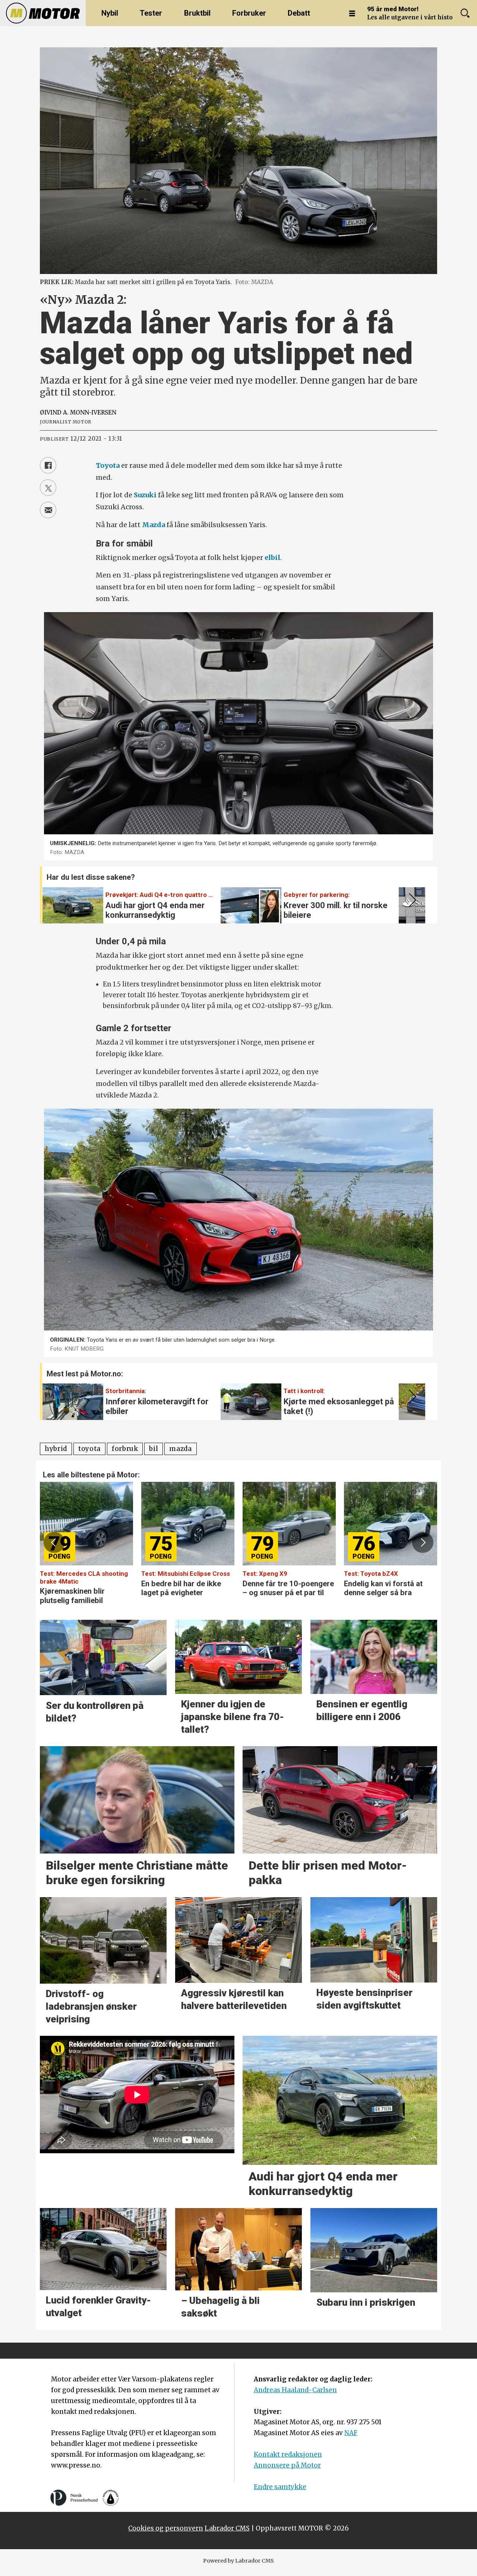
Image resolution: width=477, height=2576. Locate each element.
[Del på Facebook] (48, 465)
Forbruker (249, 13)
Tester (151, 13)
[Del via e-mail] (48, 510)
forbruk (125, 1449)
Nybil (110, 13)
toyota (89, 1449)
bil (154, 1449)
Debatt (299, 13)
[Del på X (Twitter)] (48, 488)
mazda (180, 1449)
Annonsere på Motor (287, 2465)
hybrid (56, 1449)
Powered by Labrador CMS (238, 2561)
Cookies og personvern (166, 2528)
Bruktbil (197, 13)
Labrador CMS (227, 2528)
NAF (351, 2433)
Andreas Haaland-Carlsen (295, 2390)
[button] (411, 900)
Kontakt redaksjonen (288, 2454)
